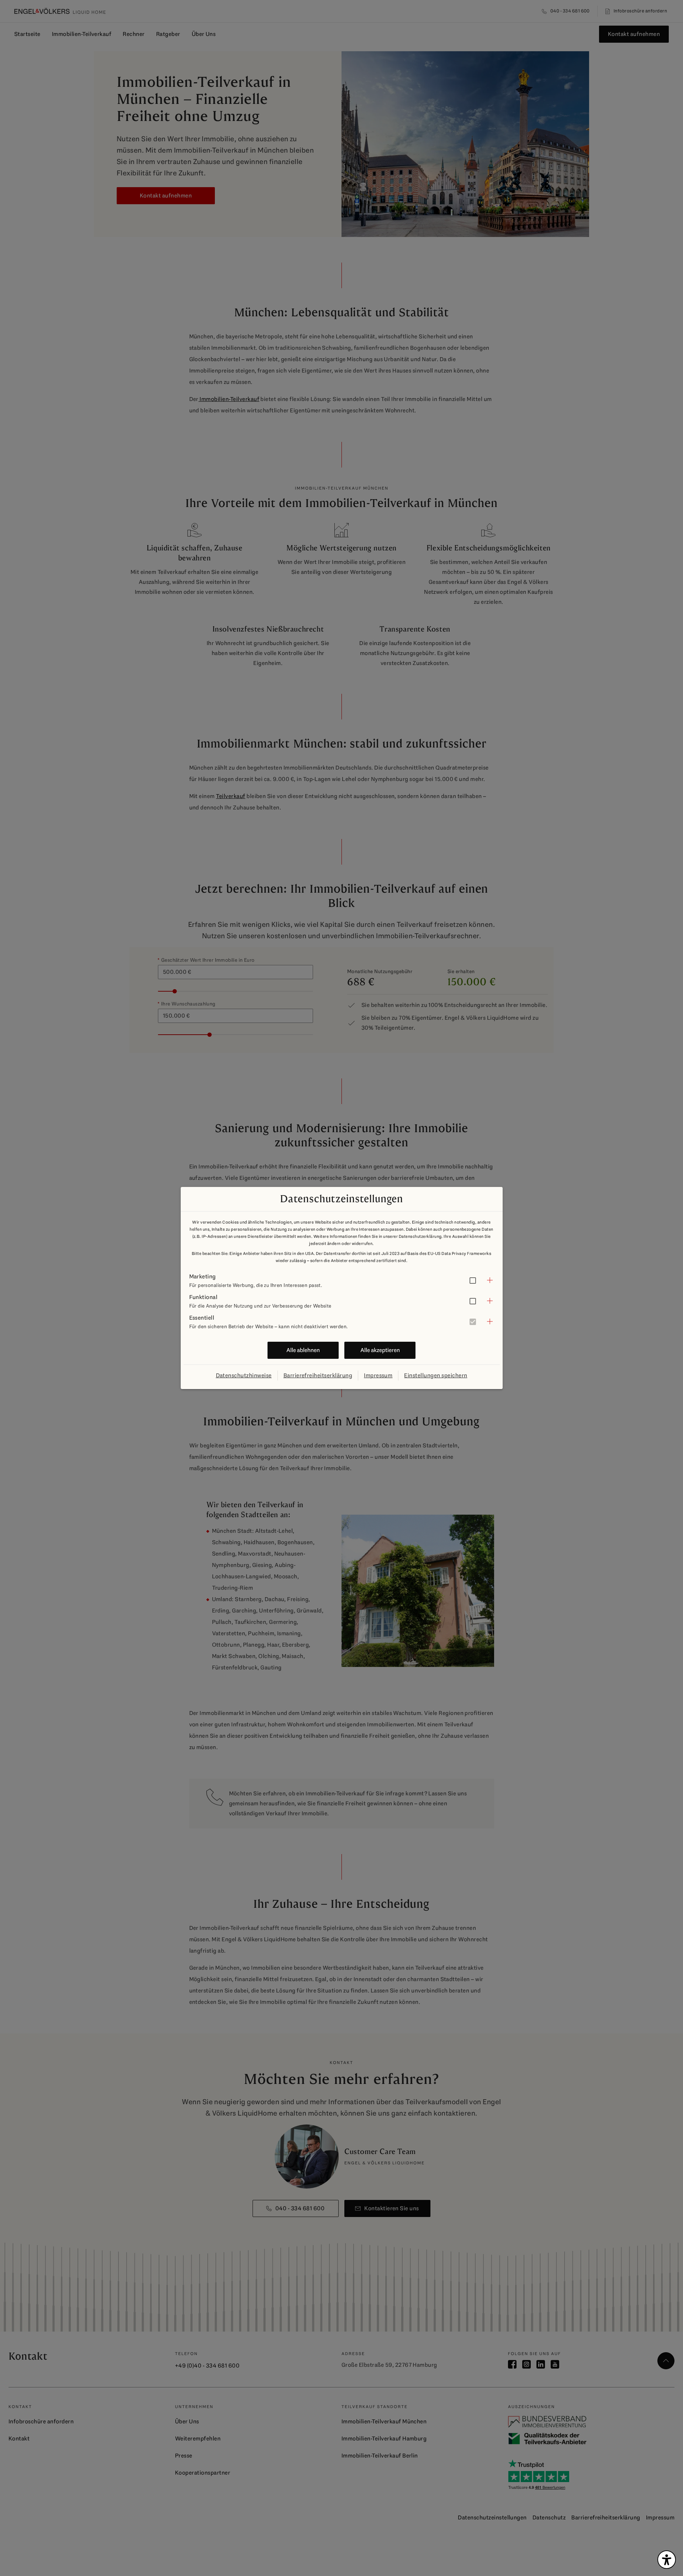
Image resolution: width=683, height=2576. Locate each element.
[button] (342, 1280)
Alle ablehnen (303, 1350)
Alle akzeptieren (380, 1350)
